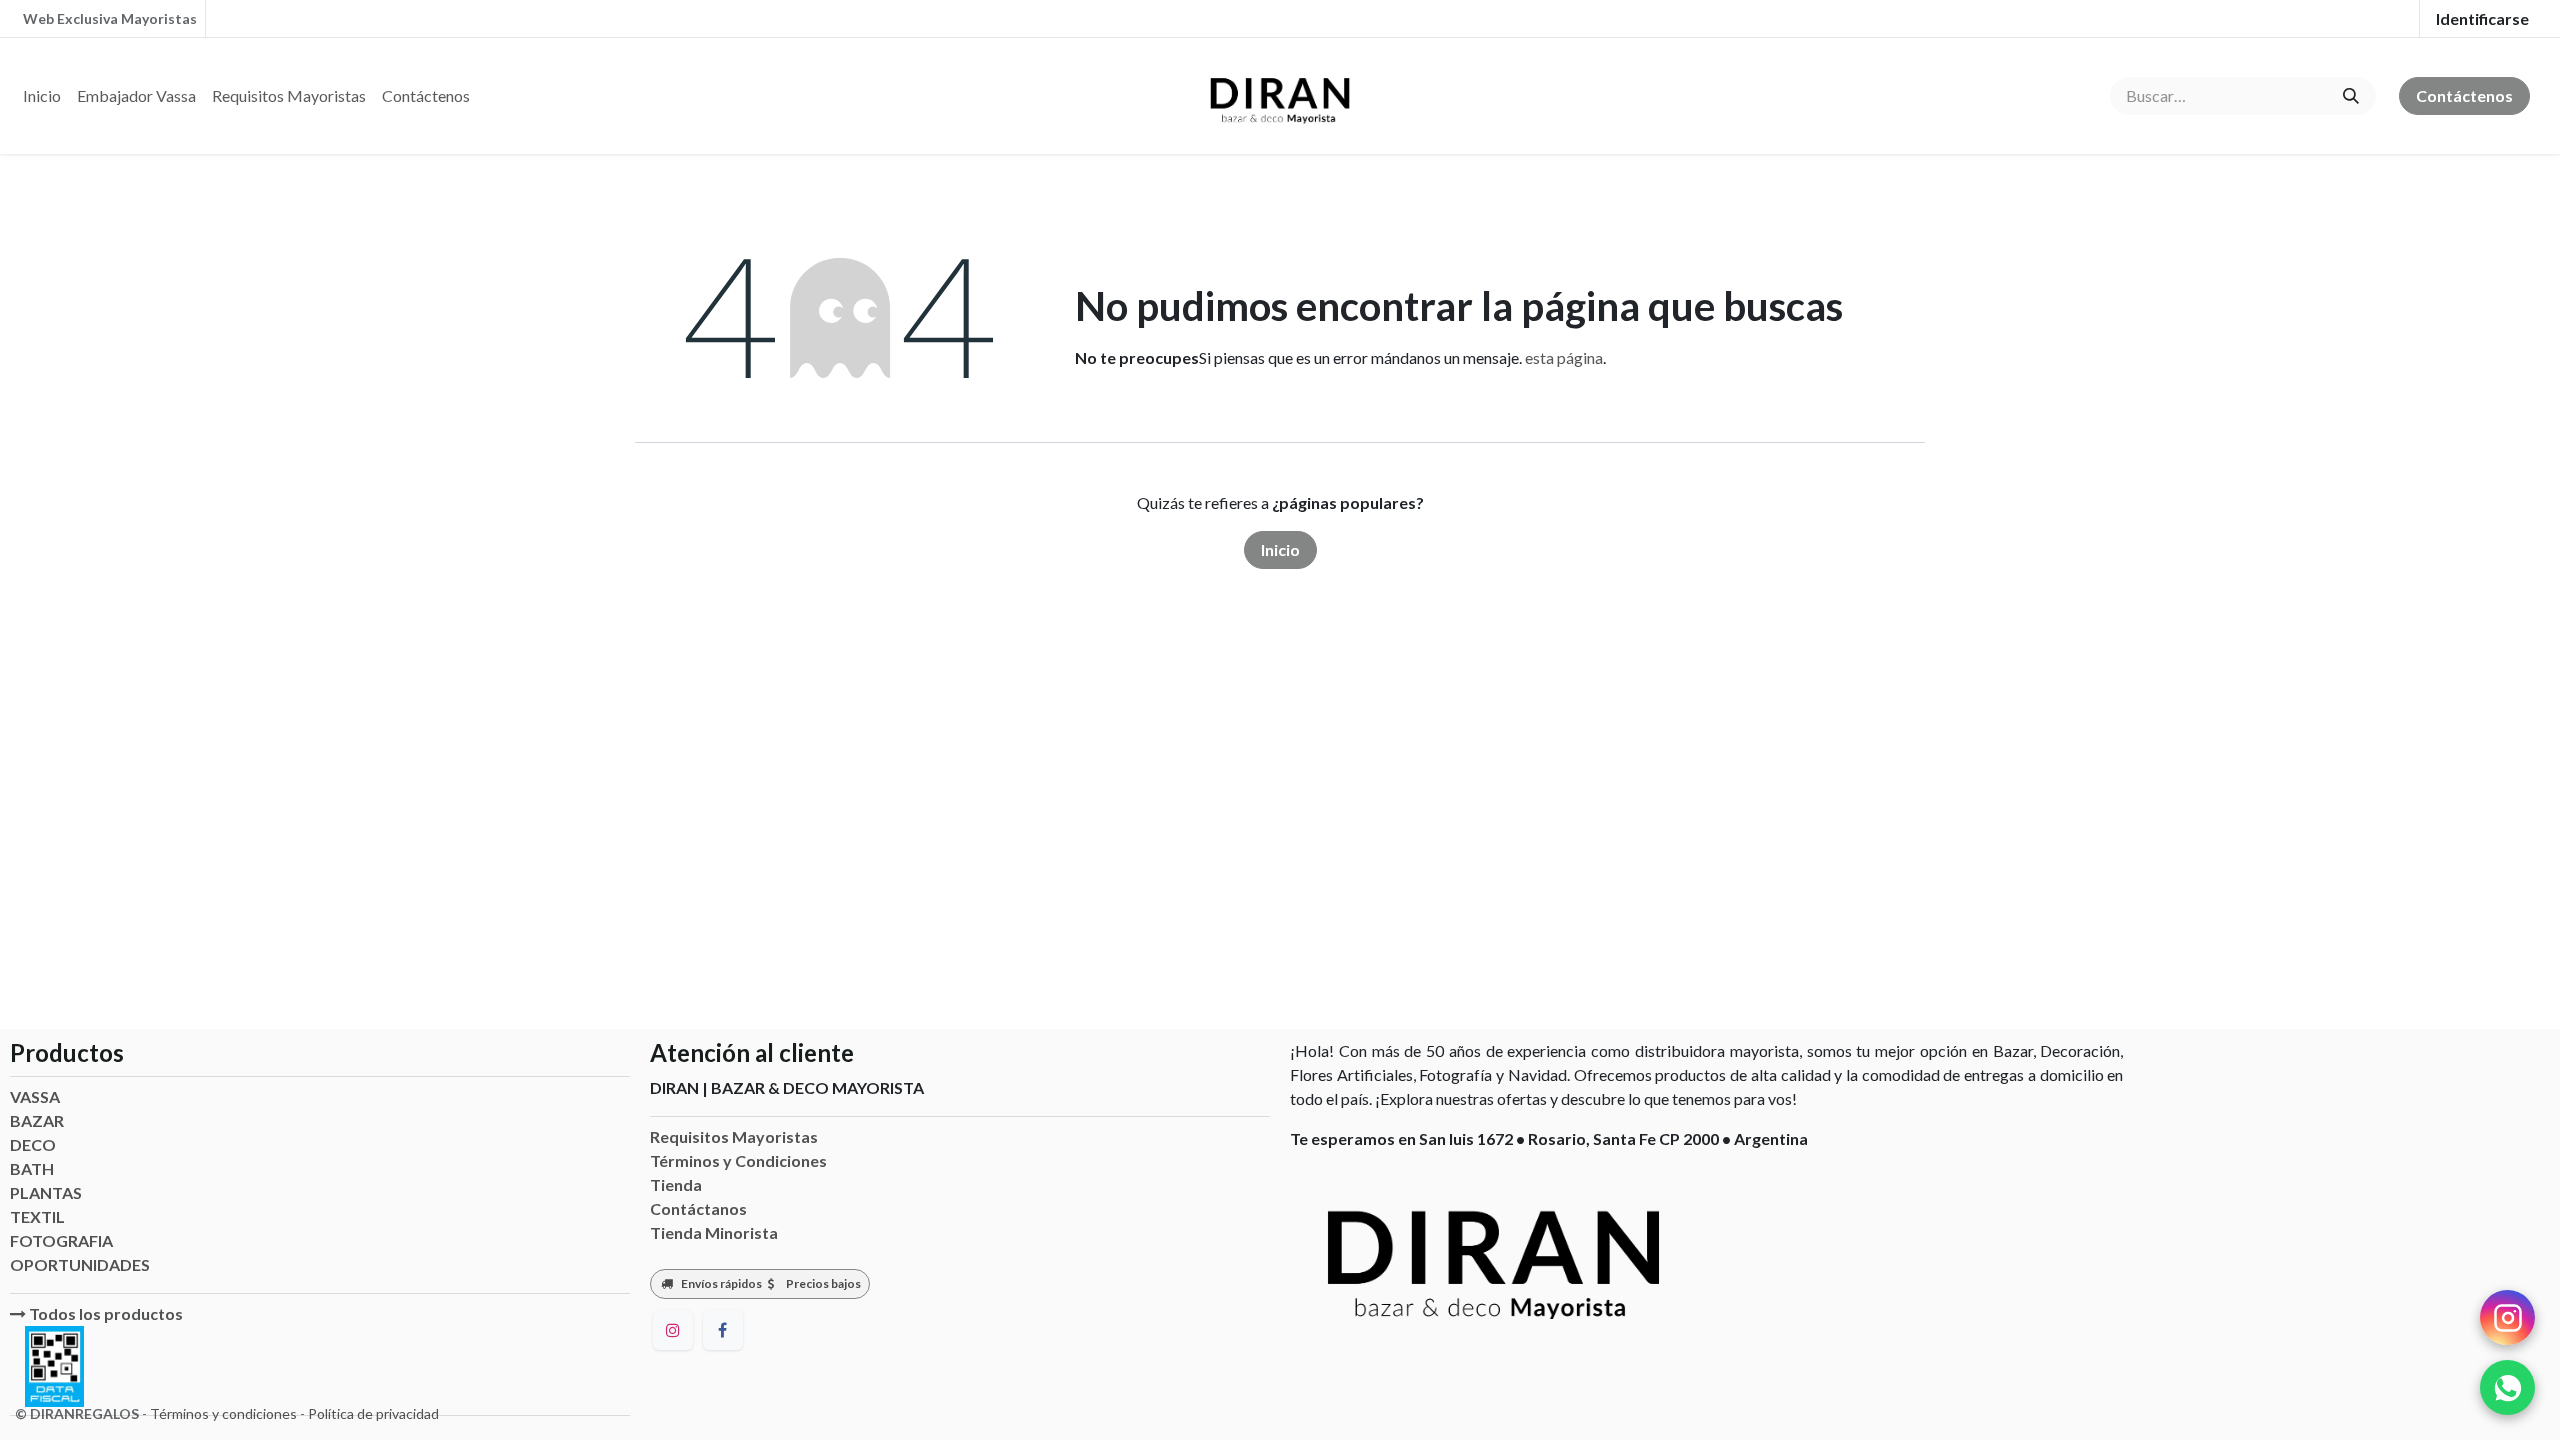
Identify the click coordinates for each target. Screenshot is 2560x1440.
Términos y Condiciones (738, 1160)
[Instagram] (673, 1330)
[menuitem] (42, 96)
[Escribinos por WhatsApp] (2507, 1387)
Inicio (1280, 549)
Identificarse (2482, 18)
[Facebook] (723, 1330)
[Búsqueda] (2351, 96)
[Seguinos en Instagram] (2507, 1317)
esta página (1564, 357)
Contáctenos (2464, 95)
